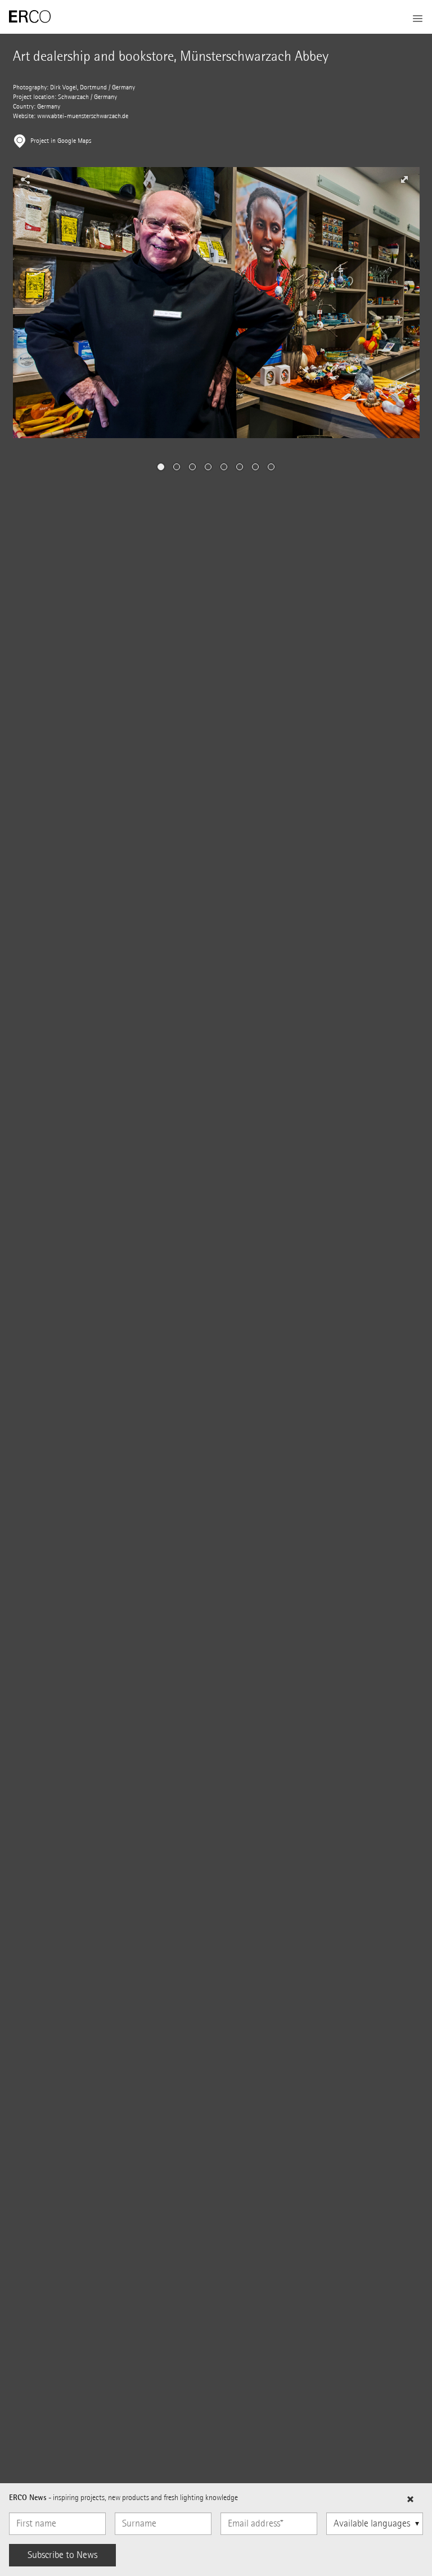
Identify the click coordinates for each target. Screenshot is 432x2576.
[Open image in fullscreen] (404, 179)
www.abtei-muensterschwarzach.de (83, 116)
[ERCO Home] (30, 17)
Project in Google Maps (61, 141)
